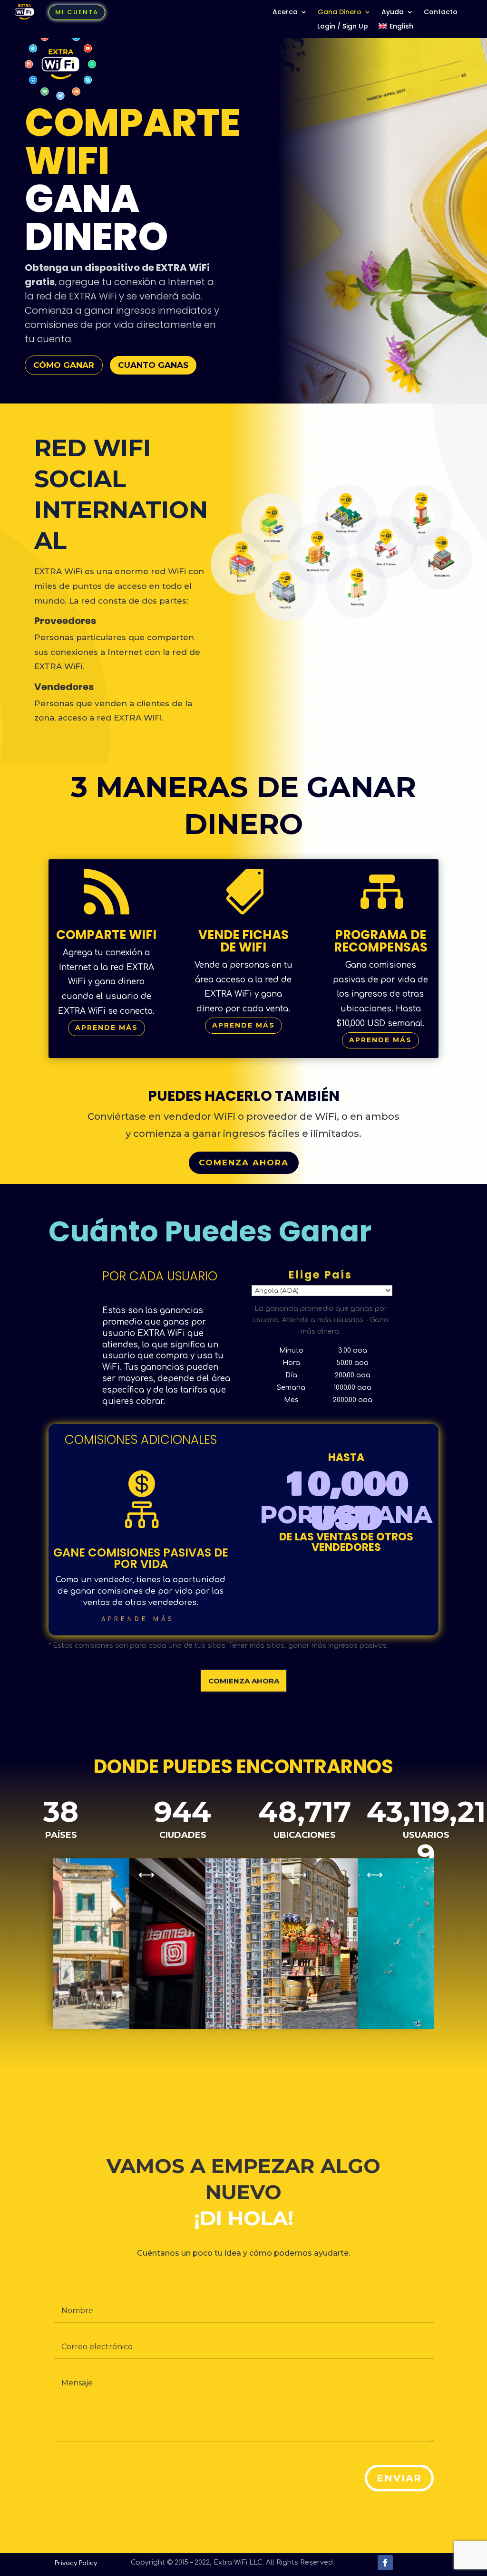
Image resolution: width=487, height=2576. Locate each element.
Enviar (399, 2478)
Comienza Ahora (244, 1681)
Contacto (441, 13)
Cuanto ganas (153, 365)
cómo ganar (64, 365)
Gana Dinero (340, 13)
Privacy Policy (76, 2563)
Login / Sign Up (343, 27)
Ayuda (393, 13)
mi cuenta (77, 12)
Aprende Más (107, 1028)
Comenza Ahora (244, 1163)
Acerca (285, 13)
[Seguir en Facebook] (385, 2563)
